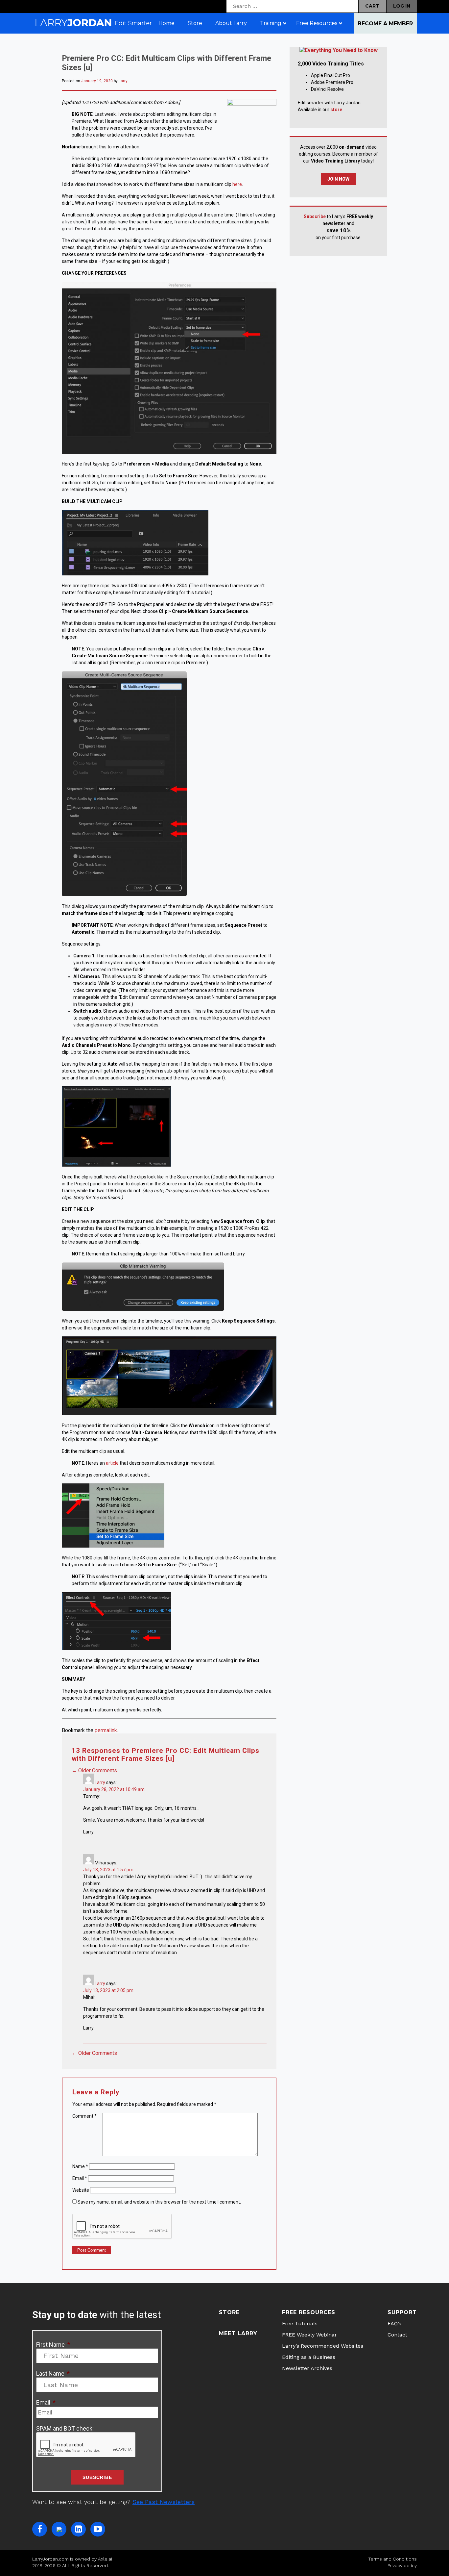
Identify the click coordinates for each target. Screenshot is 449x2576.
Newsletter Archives (307, 2368)
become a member (385, 24)
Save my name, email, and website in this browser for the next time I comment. (159, 2202)
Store (229, 2312)
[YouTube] (98, 2529)
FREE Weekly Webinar (309, 2335)
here (237, 184)
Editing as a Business (309, 2357)
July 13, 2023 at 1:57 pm (108, 1870)
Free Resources (309, 2312)
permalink (106, 1730)
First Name (53, 2345)
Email (80, 2178)
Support (402, 2312)
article (112, 1463)
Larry (123, 81)
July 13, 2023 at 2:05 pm (108, 1990)
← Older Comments (94, 1770)
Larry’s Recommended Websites (323, 2346)
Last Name (53, 2374)
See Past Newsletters (164, 2502)
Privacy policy (402, 2565)
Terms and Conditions (392, 2559)
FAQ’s (394, 2323)
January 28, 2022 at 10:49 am (114, 1789)
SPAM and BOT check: (65, 2428)
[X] (59, 2529)
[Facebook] (40, 2529)
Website (81, 2190)
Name (80, 2166)
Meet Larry (238, 2333)
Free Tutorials (300, 2323)
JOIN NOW (338, 179)
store (336, 110)
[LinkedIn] (78, 2529)
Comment (84, 2116)
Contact (397, 2335)
